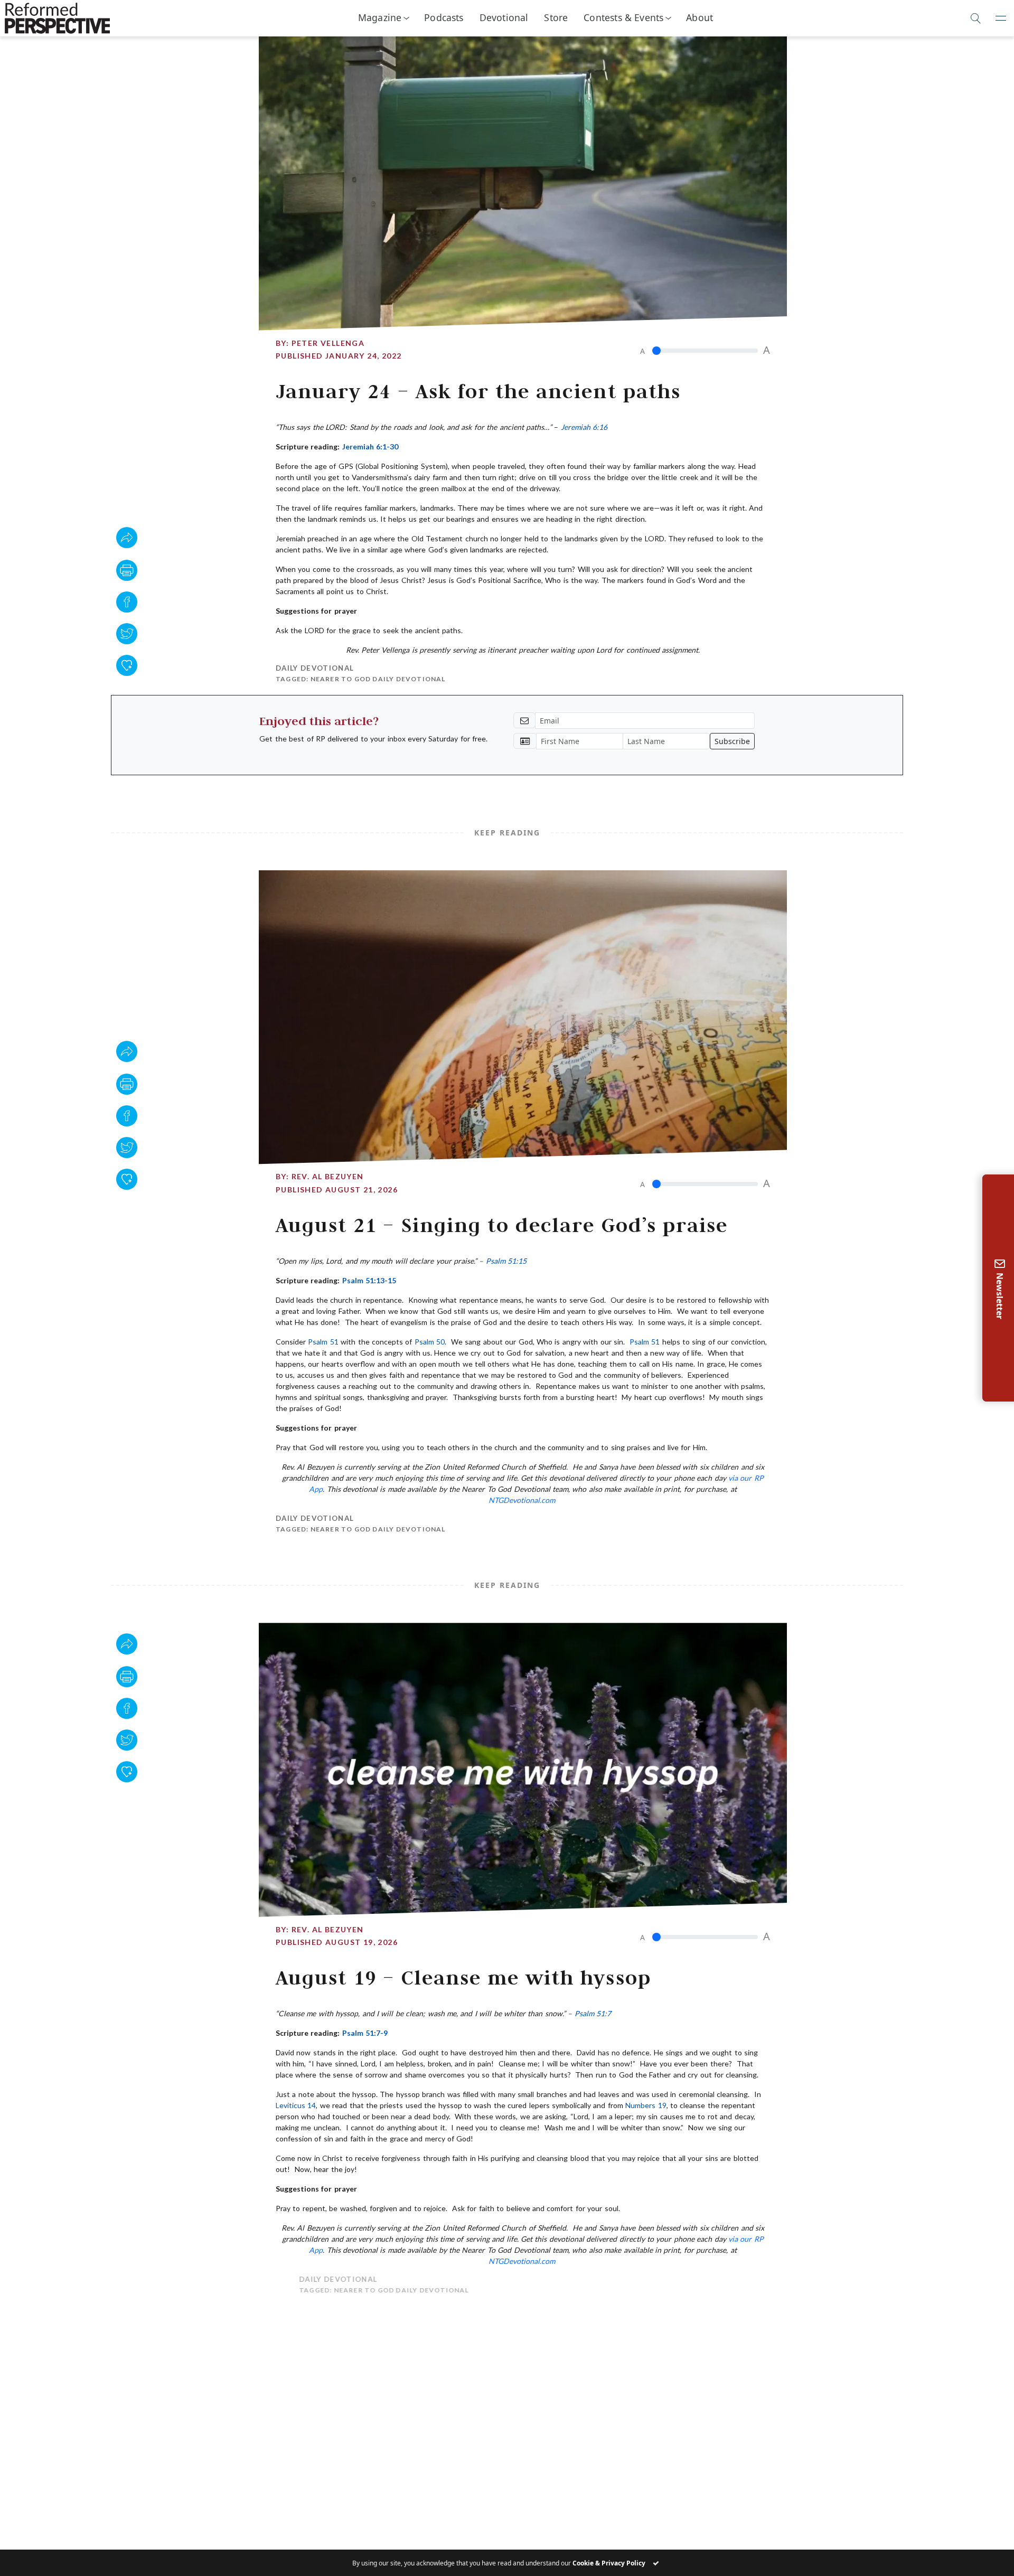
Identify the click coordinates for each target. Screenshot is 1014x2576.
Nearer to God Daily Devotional (378, 679)
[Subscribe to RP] (127, 665)
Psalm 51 (323, 1342)
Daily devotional (315, 668)
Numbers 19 (646, 2105)
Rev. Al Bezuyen (328, 1176)
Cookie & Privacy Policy (609, 2563)
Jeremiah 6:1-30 (370, 446)
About (700, 17)
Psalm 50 (430, 1342)
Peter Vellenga (328, 343)
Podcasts (444, 17)
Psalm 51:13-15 (369, 1280)
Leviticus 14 (296, 2105)
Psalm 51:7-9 (365, 2033)
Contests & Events (623, 17)
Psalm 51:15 (506, 1261)
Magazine (380, 17)
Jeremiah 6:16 (584, 427)
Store (556, 17)
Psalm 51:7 (593, 2013)
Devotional (504, 17)
